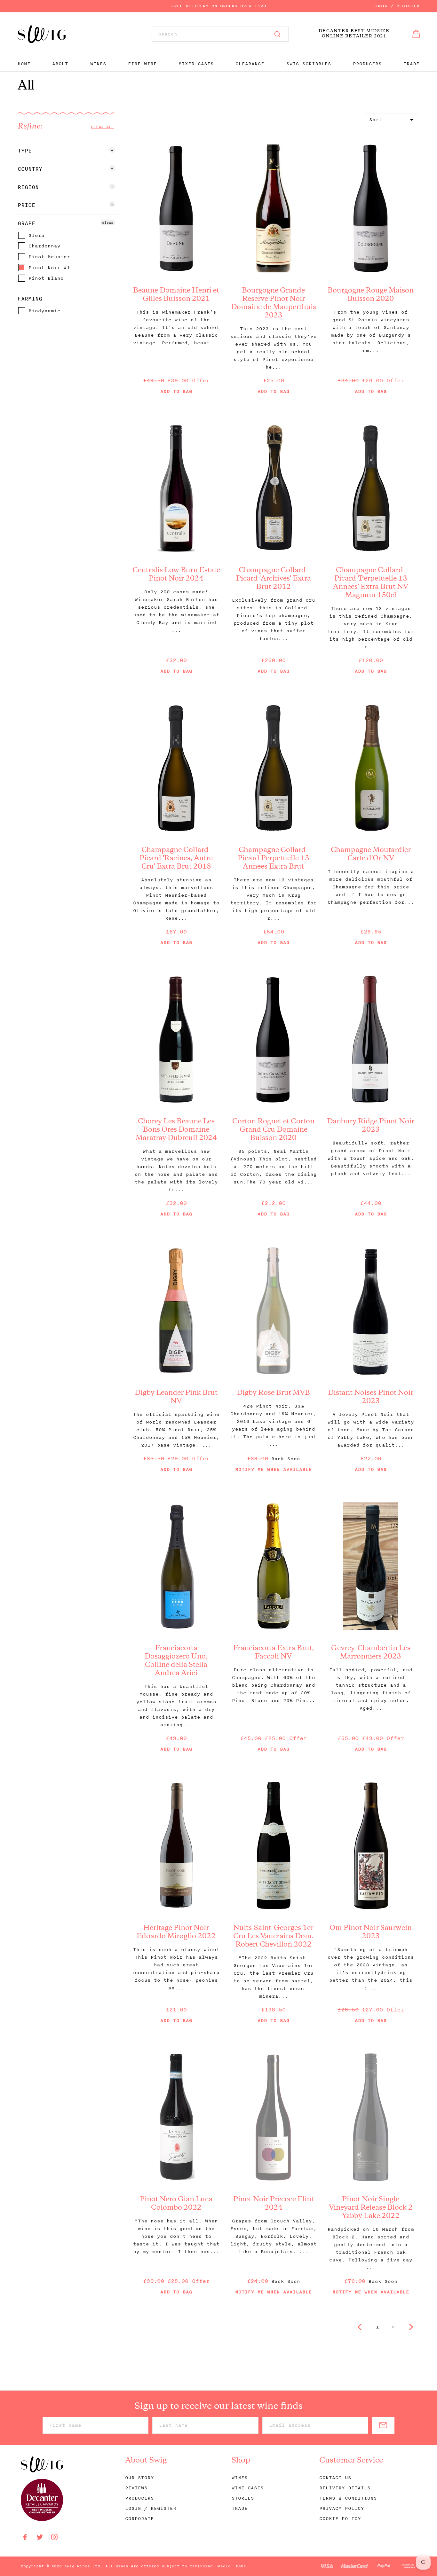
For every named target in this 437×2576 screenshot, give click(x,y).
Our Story (139, 2478)
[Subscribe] (383, 2425)
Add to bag (176, 392)
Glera (35, 236)
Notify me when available (274, 1469)
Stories (243, 2498)
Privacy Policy (342, 2508)
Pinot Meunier (48, 257)
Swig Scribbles (309, 64)
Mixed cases (196, 64)
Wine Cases (248, 2488)
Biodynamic (43, 311)
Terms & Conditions (348, 2498)
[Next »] (411, 2327)
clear (108, 222)
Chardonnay (43, 246)
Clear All (102, 127)
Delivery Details (345, 2488)
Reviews (136, 2488)
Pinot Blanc (44, 279)
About (60, 64)
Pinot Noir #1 (48, 268)
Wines (98, 64)
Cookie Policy (340, 2519)
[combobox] (220, 34)
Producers (367, 64)
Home (24, 64)
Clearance (250, 64)
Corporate (139, 2519)
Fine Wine (142, 64)
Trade (411, 64)
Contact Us (335, 2478)
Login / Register (396, 6)
